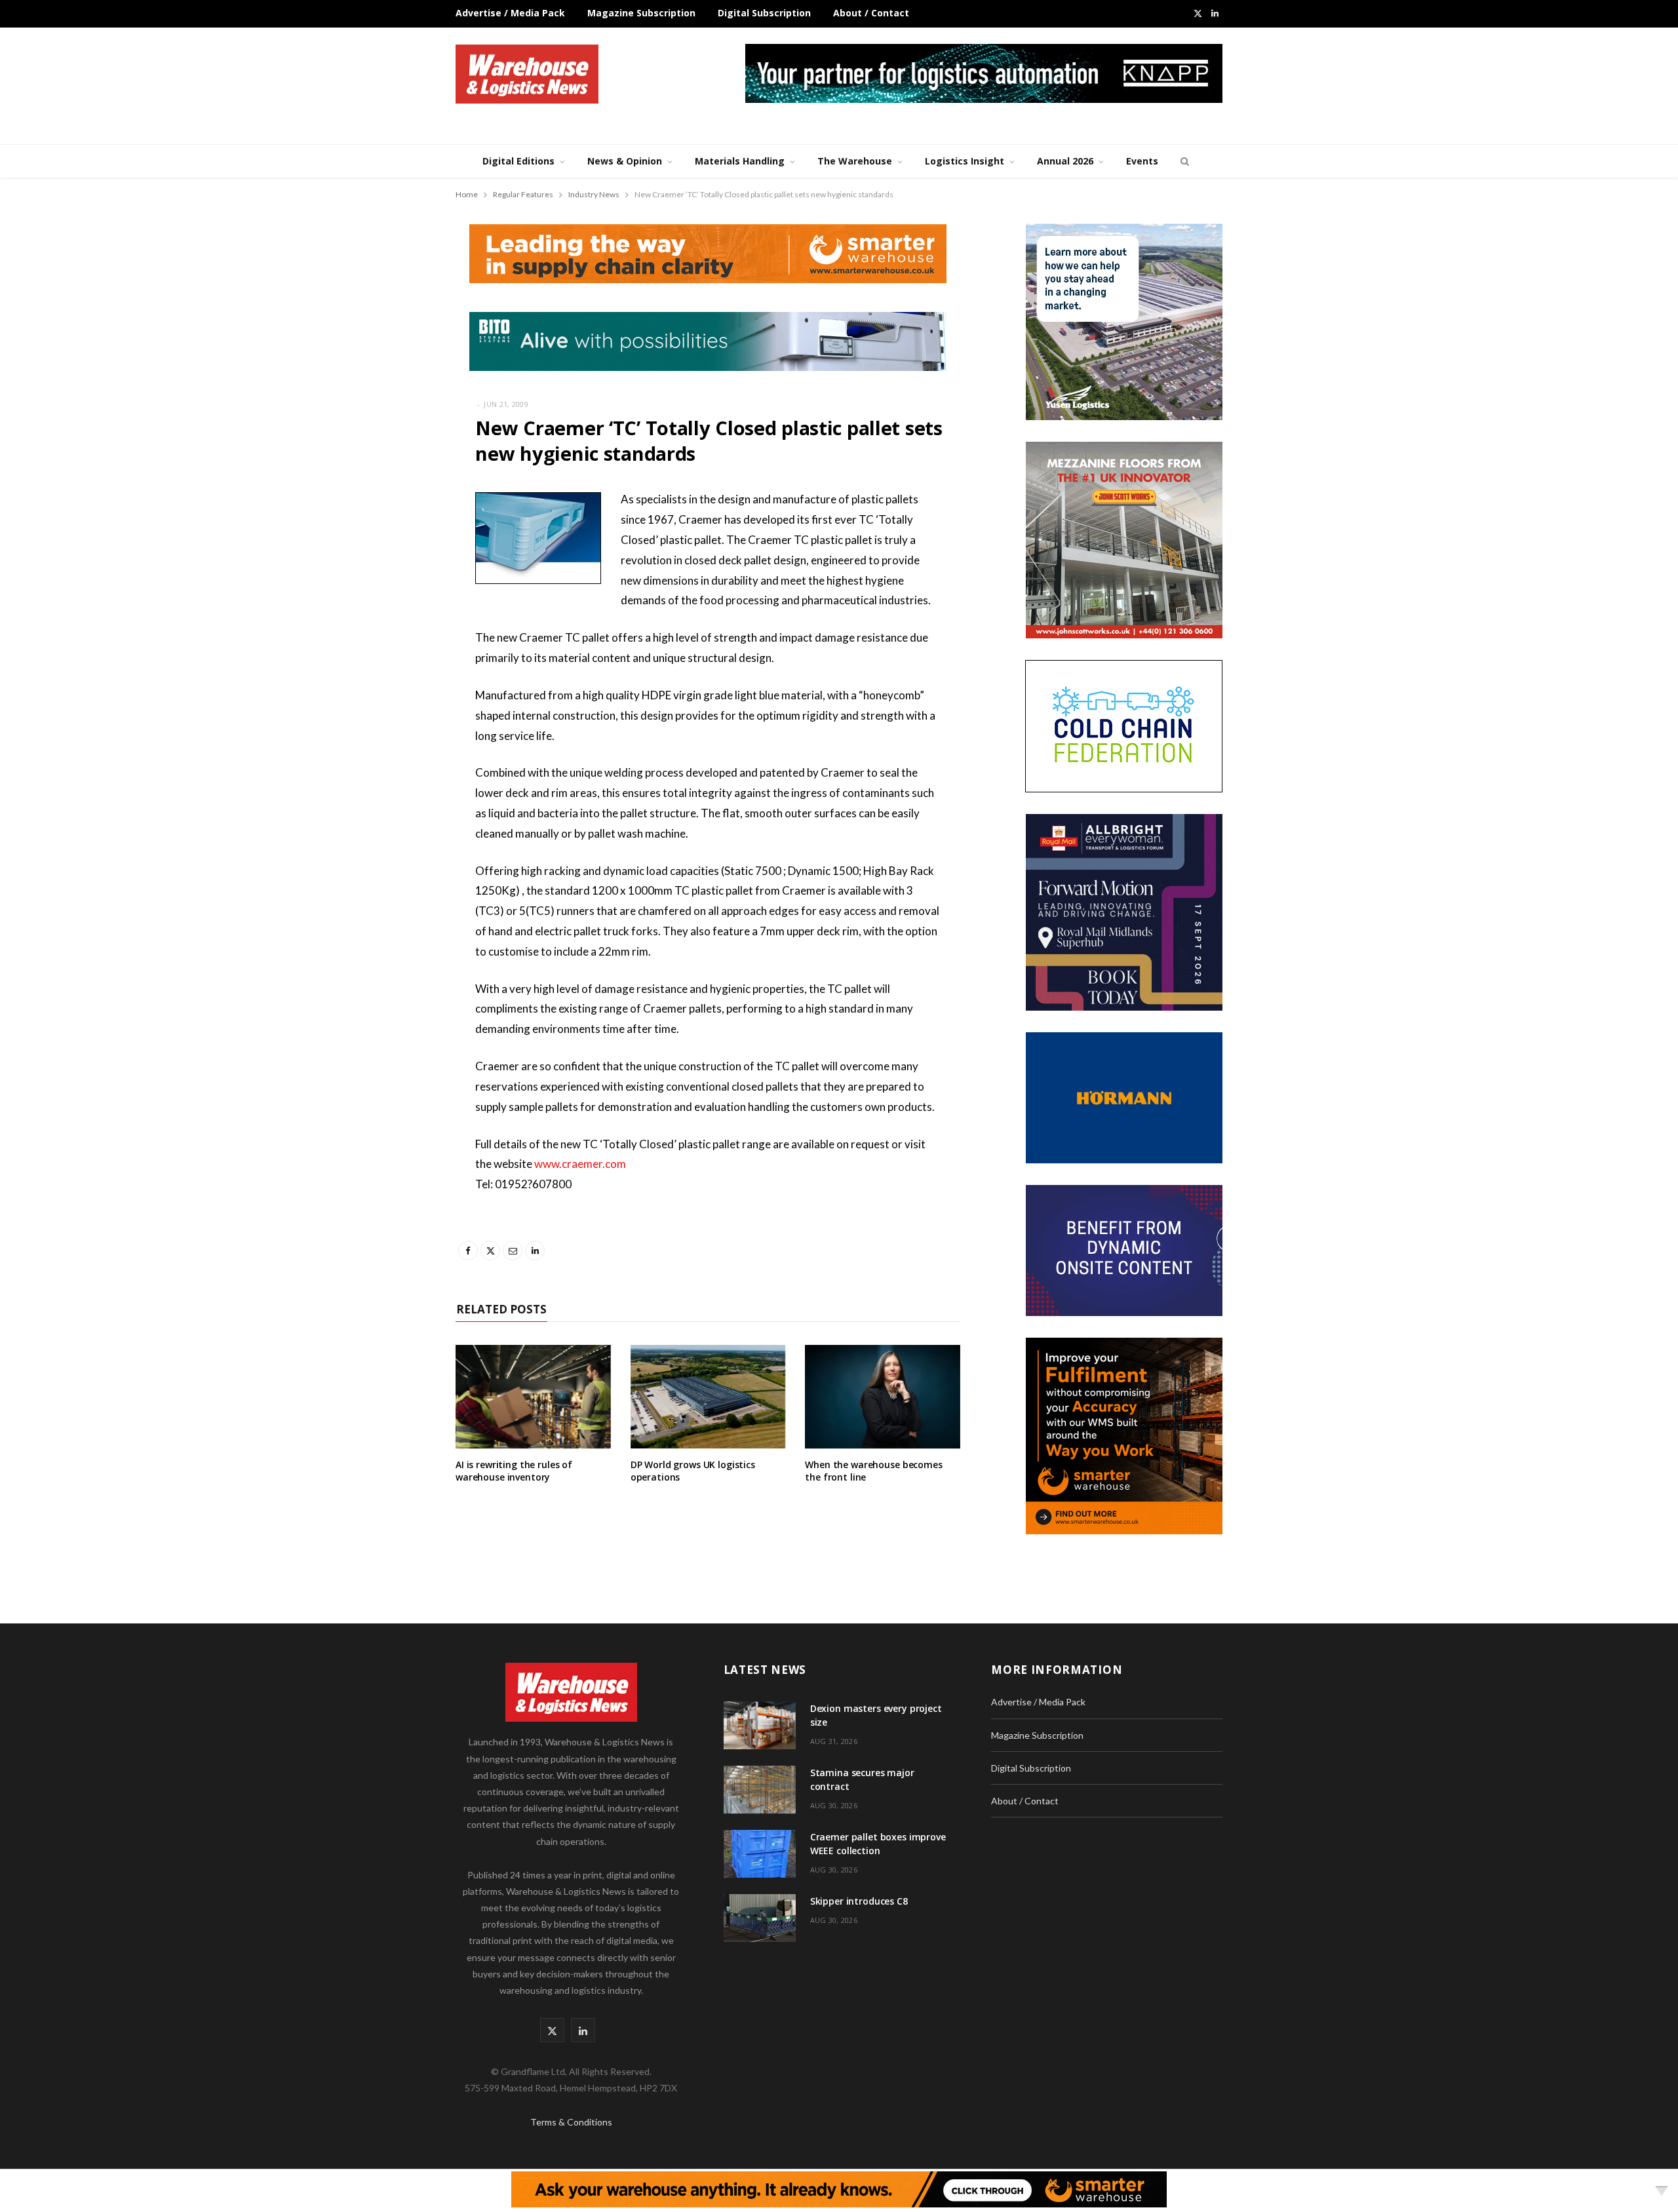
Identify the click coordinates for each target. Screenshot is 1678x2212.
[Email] (390, 606)
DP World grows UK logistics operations (693, 1471)
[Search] (1183, 161)
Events (1142, 161)
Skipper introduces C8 (859, 1901)
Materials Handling (740, 161)
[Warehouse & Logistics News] (527, 74)
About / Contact (871, 13)
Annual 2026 (1065, 161)
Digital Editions (518, 161)
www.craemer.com (580, 1164)
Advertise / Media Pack (510, 13)
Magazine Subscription (641, 13)
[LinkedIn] (390, 639)
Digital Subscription (764, 13)
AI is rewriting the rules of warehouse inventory (514, 1471)
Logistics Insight (965, 161)
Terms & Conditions (571, 2122)
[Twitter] (390, 572)
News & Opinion (625, 161)
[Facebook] (390, 539)
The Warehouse (855, 161)
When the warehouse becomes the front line (873, 1471)
